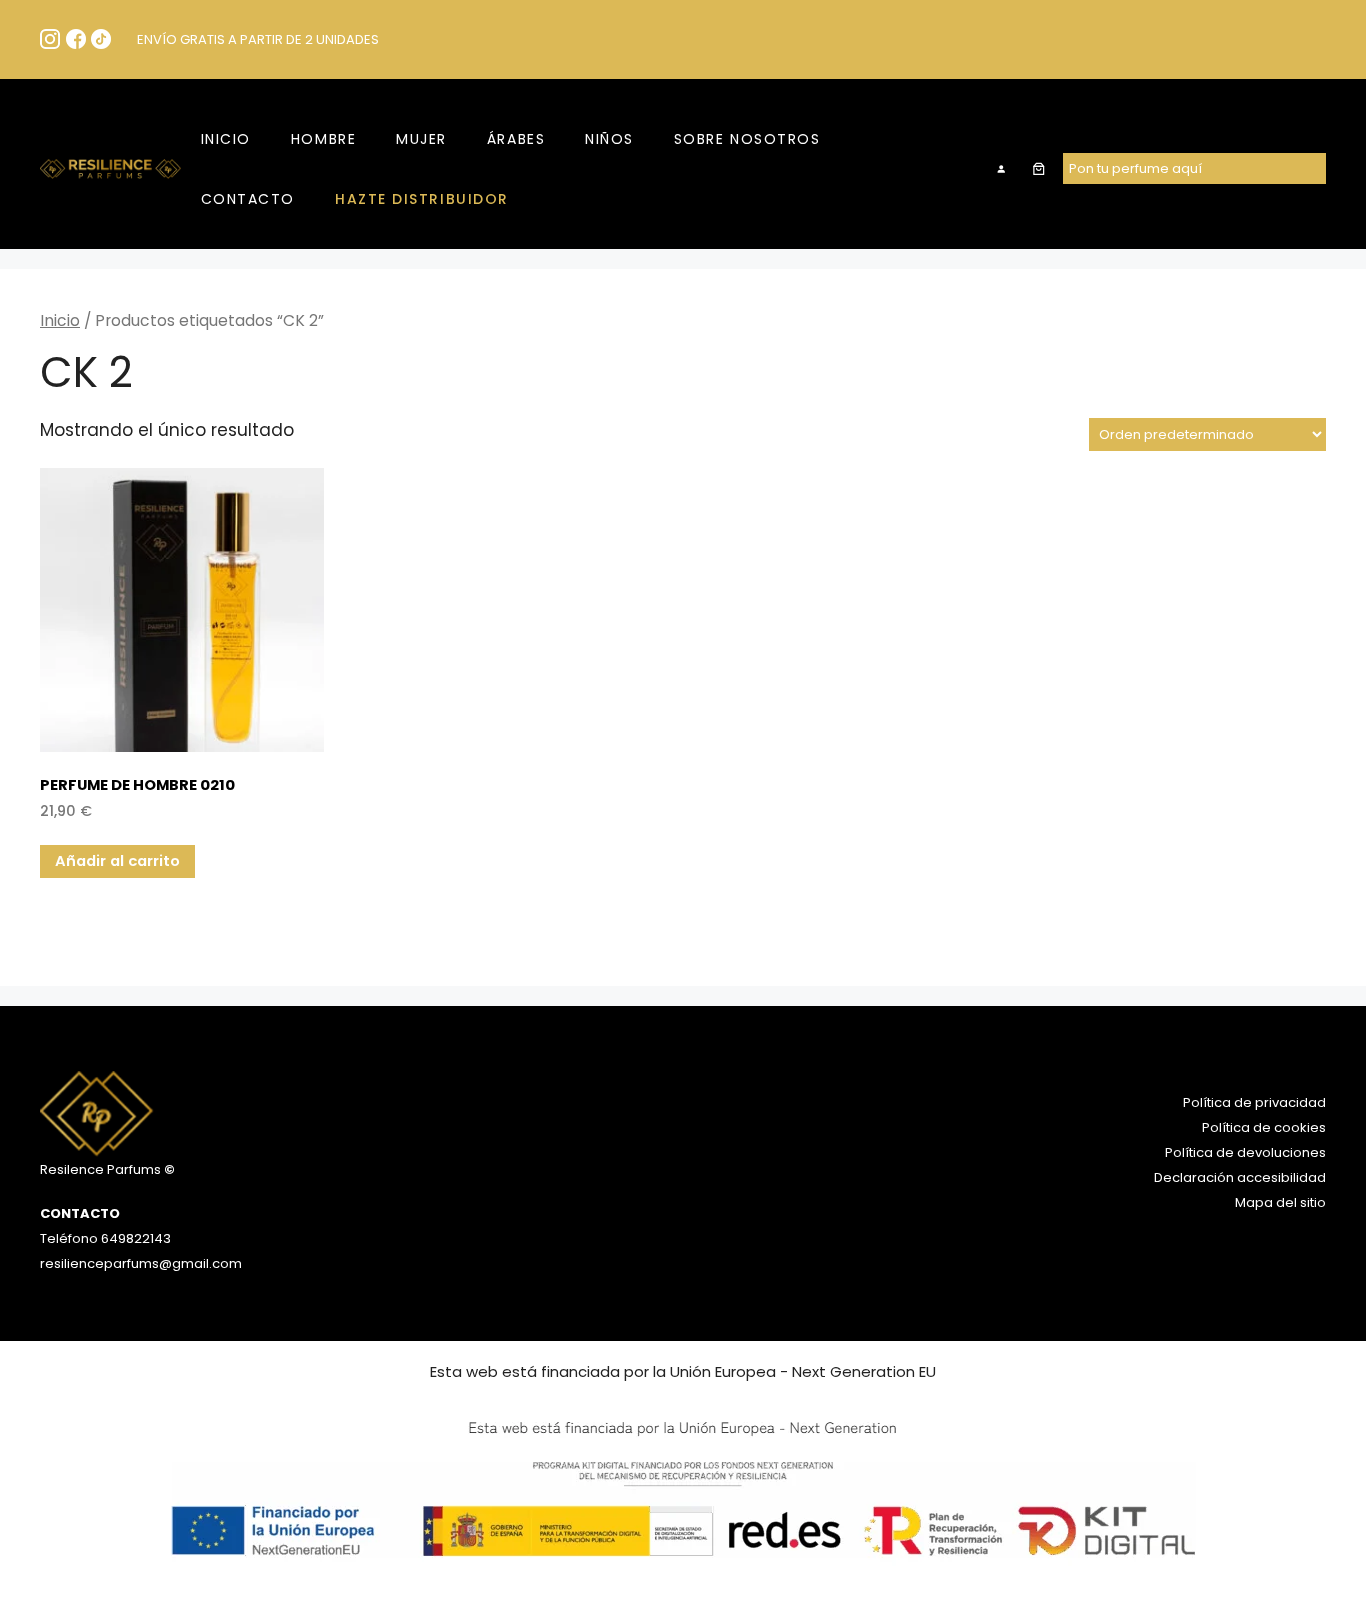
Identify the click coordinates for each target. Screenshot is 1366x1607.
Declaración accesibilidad (1240, 1177)
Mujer (421, 139)
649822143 (134, 1238)
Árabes (516, 139)
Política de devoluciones (1245, 1152)
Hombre (323, 139)
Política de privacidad (1254, 1102)
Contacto (248, 199)
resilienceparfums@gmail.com (141, 1263)
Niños (609, 139)
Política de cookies (1264, 1127)
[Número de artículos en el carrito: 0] (1038, 168)
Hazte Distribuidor (422, 199)
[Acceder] (1001, 168)
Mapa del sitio (1280, 1202)
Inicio (226, 139)
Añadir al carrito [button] (117, 860)
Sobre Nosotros (747, 139)
